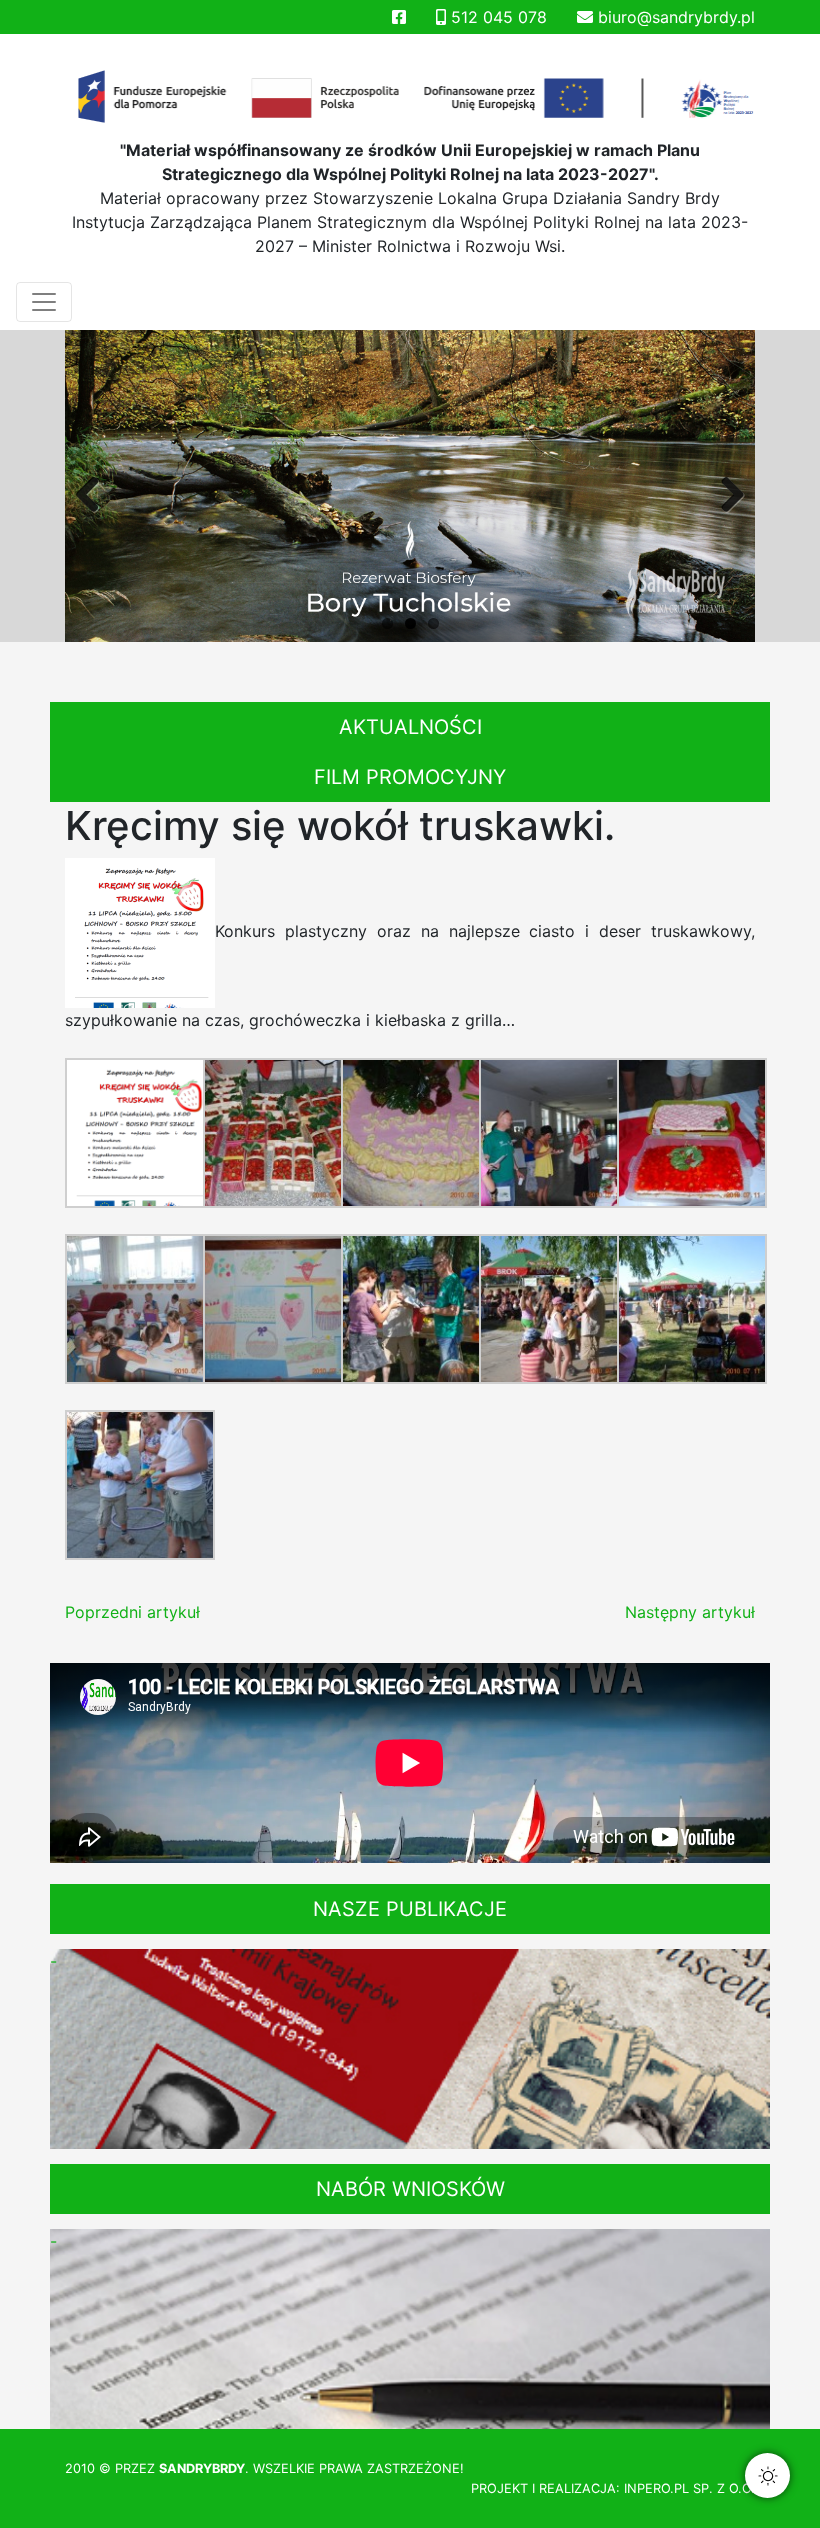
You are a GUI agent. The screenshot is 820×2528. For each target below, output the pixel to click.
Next (725, 491)
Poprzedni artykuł (132, 1612)
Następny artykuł (690, 1612)
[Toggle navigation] (44, 302)
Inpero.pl (656, 2488)
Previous (95, 491)
